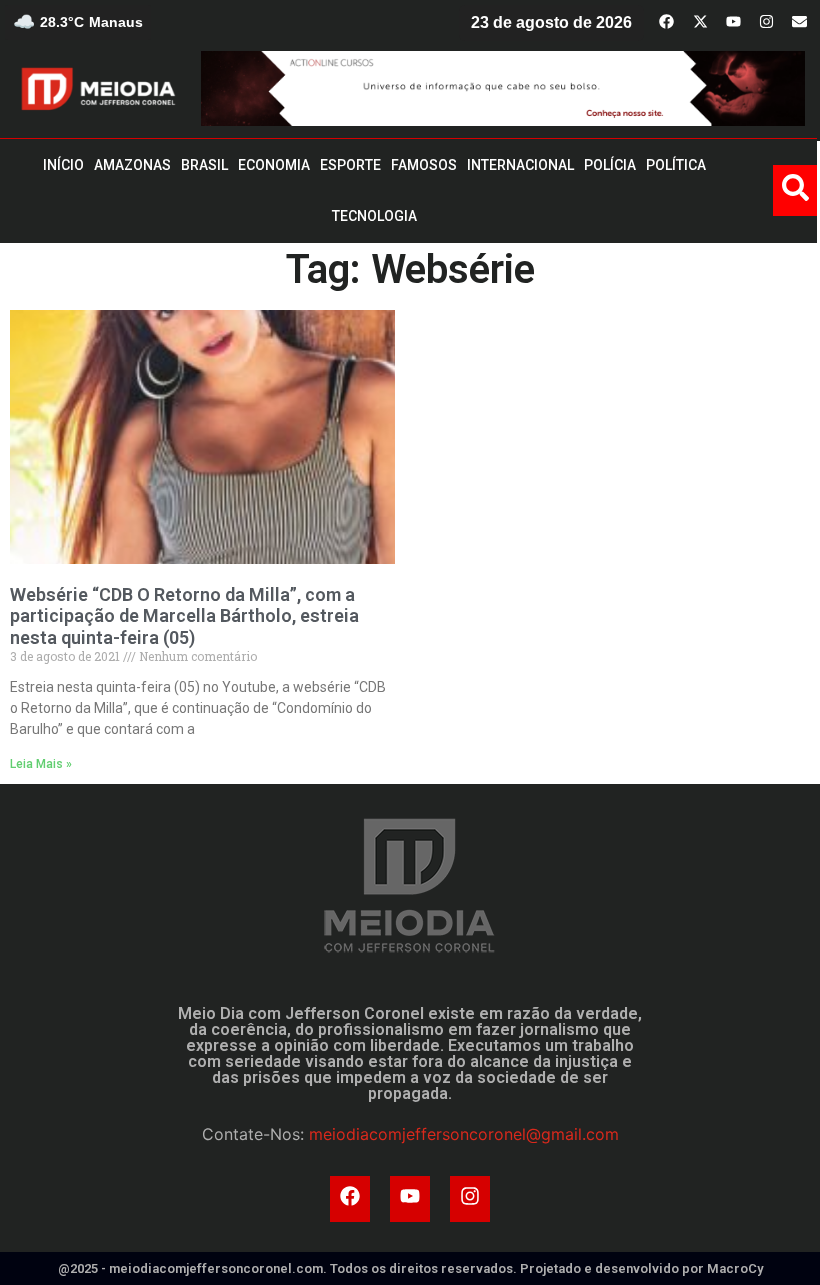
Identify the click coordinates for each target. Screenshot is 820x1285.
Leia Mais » (41, 764)
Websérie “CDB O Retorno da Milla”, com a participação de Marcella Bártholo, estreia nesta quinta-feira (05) (184, 616)
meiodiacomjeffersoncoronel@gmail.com (464, 1134)
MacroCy (735, 1268)
